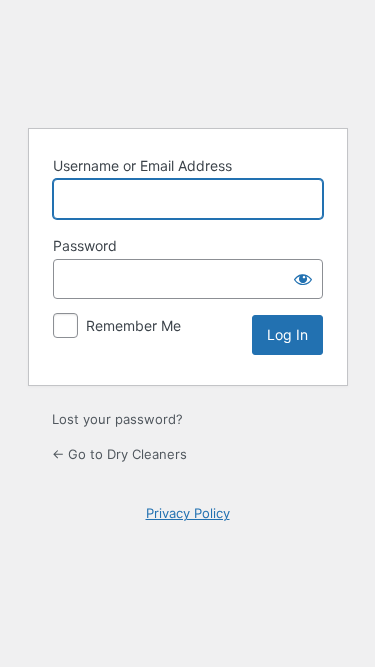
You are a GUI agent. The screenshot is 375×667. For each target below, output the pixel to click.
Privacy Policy (188, 513)
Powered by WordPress (188, 61)
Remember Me (133, 325)
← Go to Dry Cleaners (119, 454)
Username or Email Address (142, 165)
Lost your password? (117, 419)
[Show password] (303, 279)
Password (85, 245)
